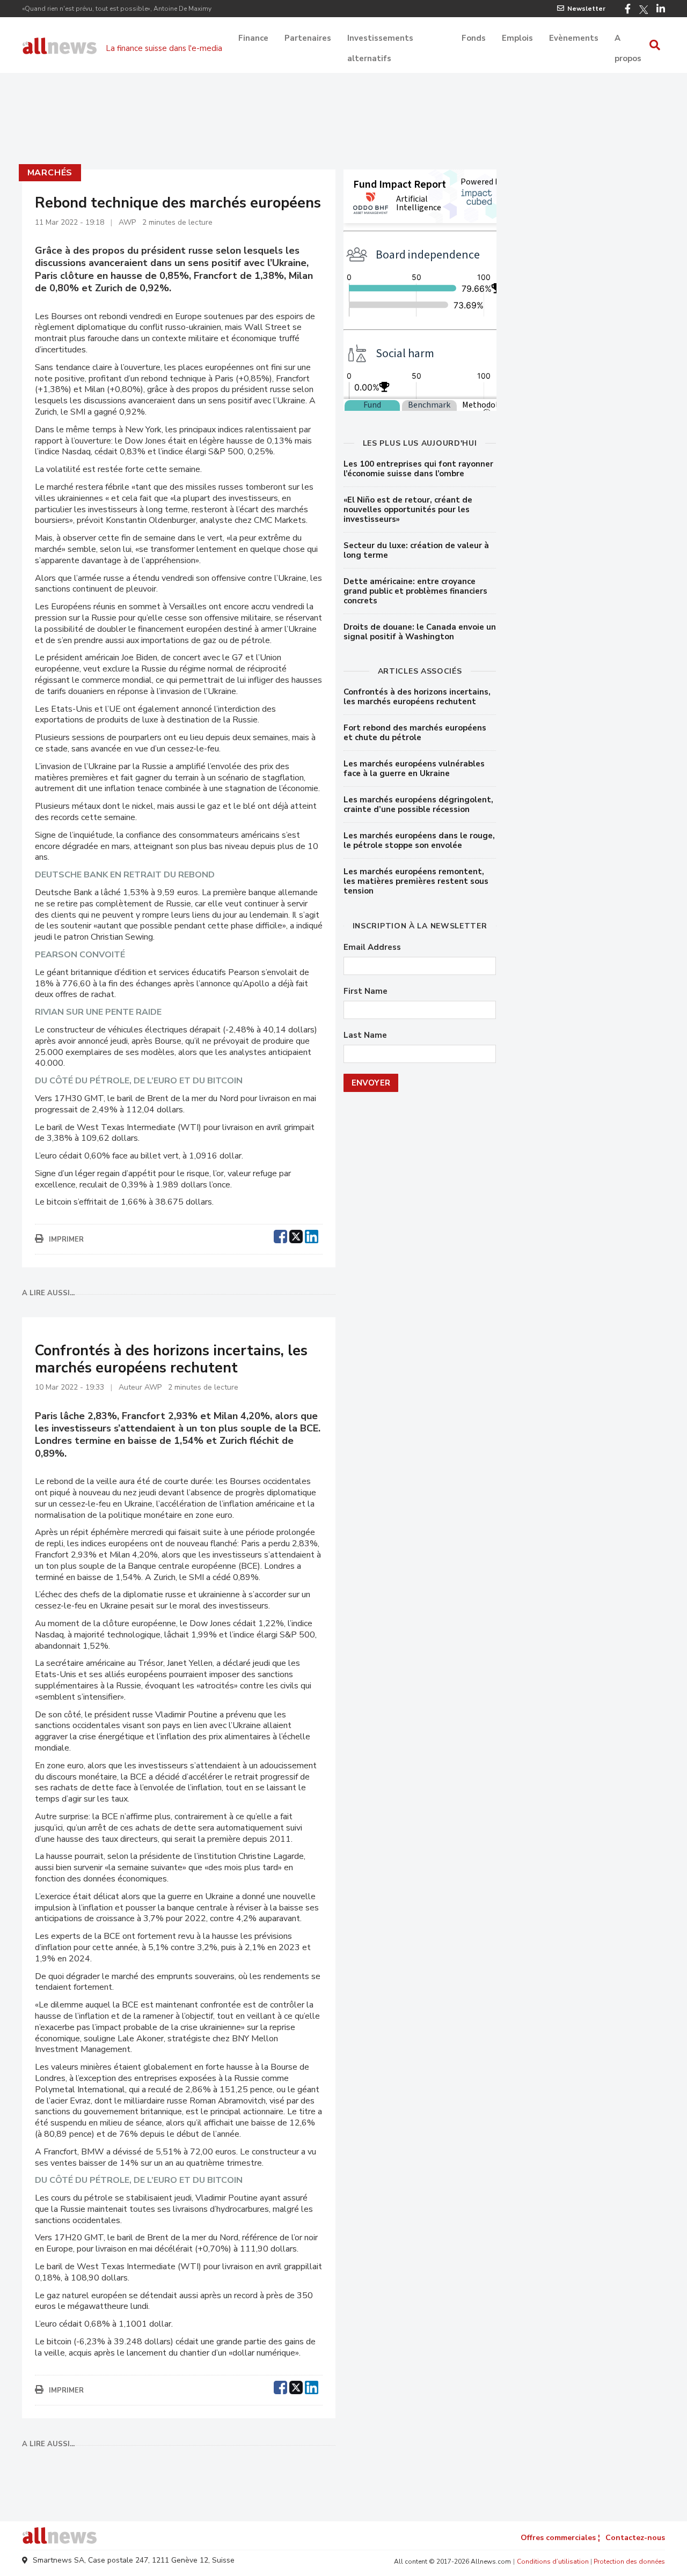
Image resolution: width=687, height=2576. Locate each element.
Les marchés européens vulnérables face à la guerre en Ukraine (414, 769)
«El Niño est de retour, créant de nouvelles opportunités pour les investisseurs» (408, 510)
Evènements (574, 38)
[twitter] (296, 1235)
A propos (628, 39)
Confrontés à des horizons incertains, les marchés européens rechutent (417, 697)
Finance (253, 38)
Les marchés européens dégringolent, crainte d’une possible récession (418, 804)
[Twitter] (644, 10)
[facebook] (280, 1235)
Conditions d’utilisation (553, 2562)
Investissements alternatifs (380, 39)
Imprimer (66, 1239)
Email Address (372, 947)
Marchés (50, 173)
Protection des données (629, 2562)
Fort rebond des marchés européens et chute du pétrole (415, 733)
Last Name (365, 1035)
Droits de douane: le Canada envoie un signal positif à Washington (420, 632)
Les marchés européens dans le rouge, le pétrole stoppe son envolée (419, 840)
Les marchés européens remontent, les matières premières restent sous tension (416, 881)
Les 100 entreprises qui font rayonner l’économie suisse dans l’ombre (418, 469)
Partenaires (308, 38)
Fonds (474, 38)
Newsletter (586, 9)
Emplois (517, 38)
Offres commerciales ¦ (560, 2538)
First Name (366, 991)
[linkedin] (312, 1235)
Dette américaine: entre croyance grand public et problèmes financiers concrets (415, 591)
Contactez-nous (635, 2538)
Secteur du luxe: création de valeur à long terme (416, 550)
